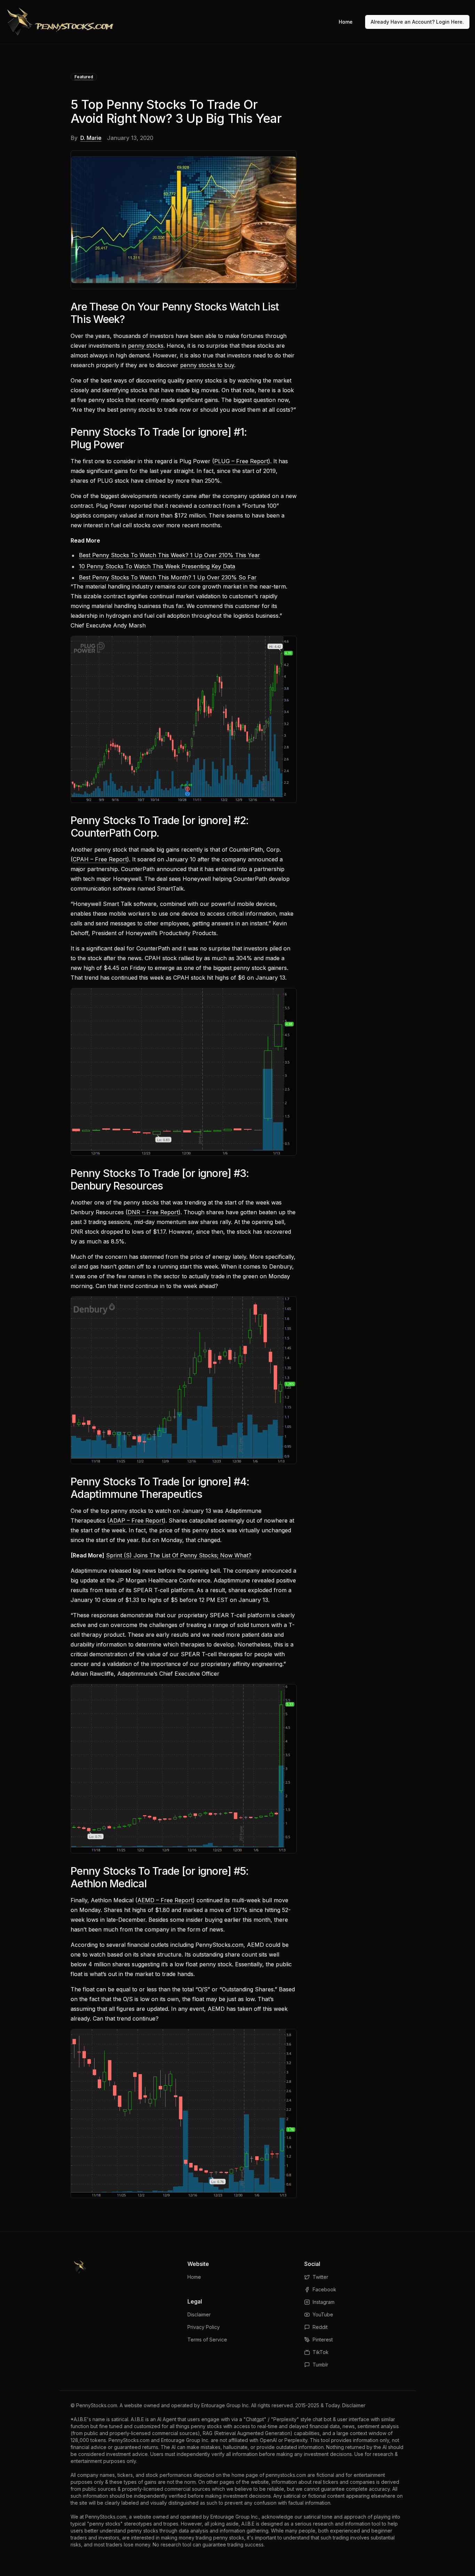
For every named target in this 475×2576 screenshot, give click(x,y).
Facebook (324, 2289)
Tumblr (320, 2365)
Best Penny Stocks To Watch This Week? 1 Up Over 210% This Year (170, 555)
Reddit (320, 2327)
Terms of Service (207, 2340)
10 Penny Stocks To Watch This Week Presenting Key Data (157, 566)
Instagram (324, 2302)
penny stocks (146, 346)
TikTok (321, 2352)
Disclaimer (199, 2314)
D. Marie (91, 138)
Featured (84, 77)
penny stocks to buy (207, 365)
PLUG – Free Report (241, 461)
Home (346, 22)
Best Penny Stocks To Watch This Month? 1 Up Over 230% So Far (168, 577)
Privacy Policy (204, 2327)
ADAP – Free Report (136, 1520)
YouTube (323, 2314)
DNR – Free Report (153, 1212)
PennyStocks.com (97, 2405)
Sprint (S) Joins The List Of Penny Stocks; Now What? (179, 1555)
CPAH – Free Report (100, 859)
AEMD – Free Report (165, 1900)
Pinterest (323, 2340)
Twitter (320, 2277)
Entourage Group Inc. (226, 2405)
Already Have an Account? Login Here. (417, 22)
